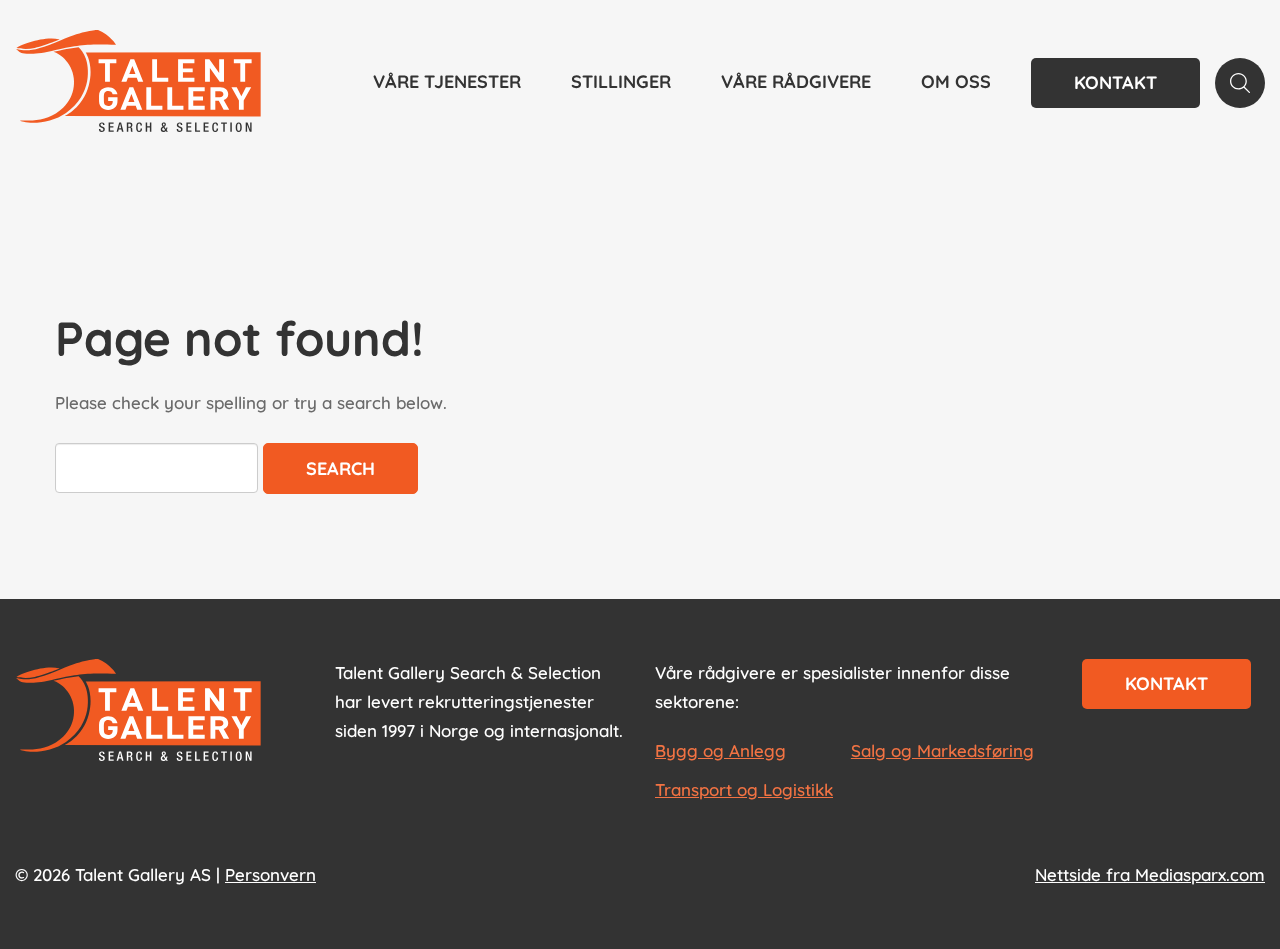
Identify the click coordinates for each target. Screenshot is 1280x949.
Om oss (956, 81)
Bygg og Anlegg (720, 750)
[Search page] (1240, 83)
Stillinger (621, 81)
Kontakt (1115, 82)
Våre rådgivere (796, 81)
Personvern (270, 874)
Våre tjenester (447, 81)
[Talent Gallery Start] (138, 83)
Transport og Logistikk (744, 789)
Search (340, 468)
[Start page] (138, 712)
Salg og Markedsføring (942, 750)
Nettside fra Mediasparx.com (1150, 874)
